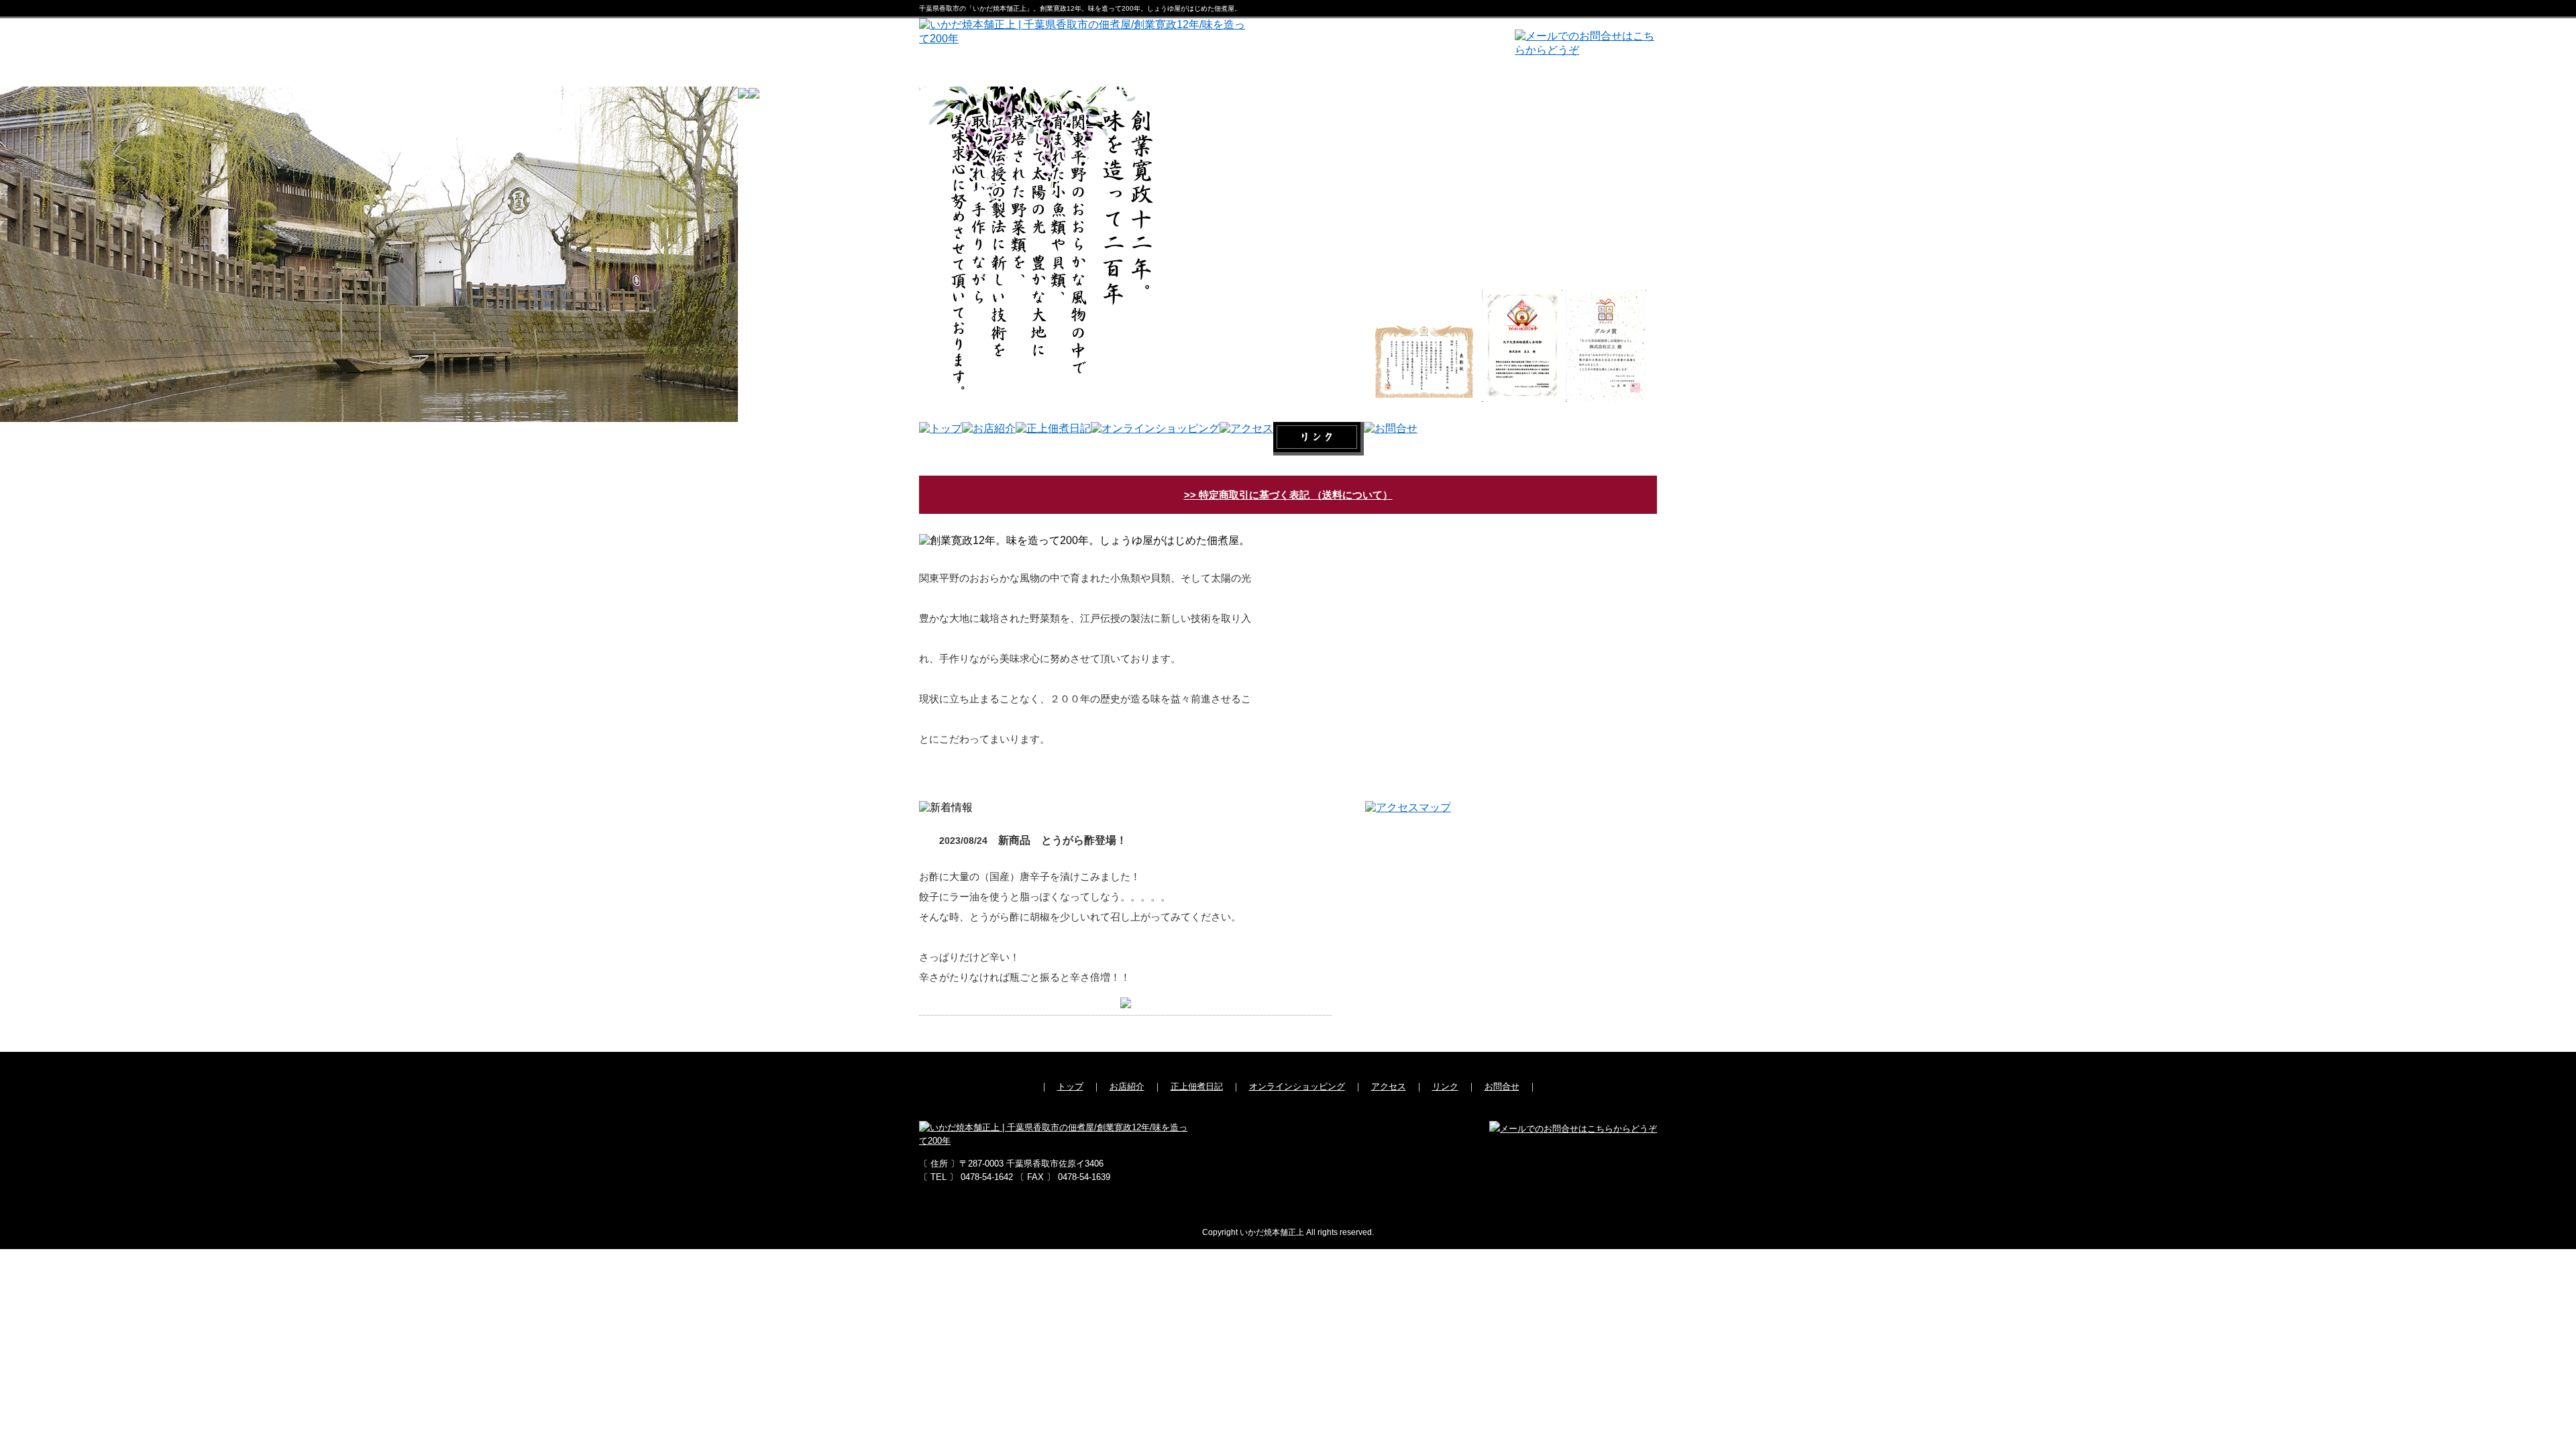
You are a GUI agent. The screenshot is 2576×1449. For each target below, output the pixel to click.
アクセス (1389, 1086)
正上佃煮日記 (1197, 1086)
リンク (1445, 1086)
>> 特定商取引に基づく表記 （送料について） (1288, 495)
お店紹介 (1127, 1086)
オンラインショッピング (1297, 1086)
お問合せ (1502, 1086)
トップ (1070, 1086)
